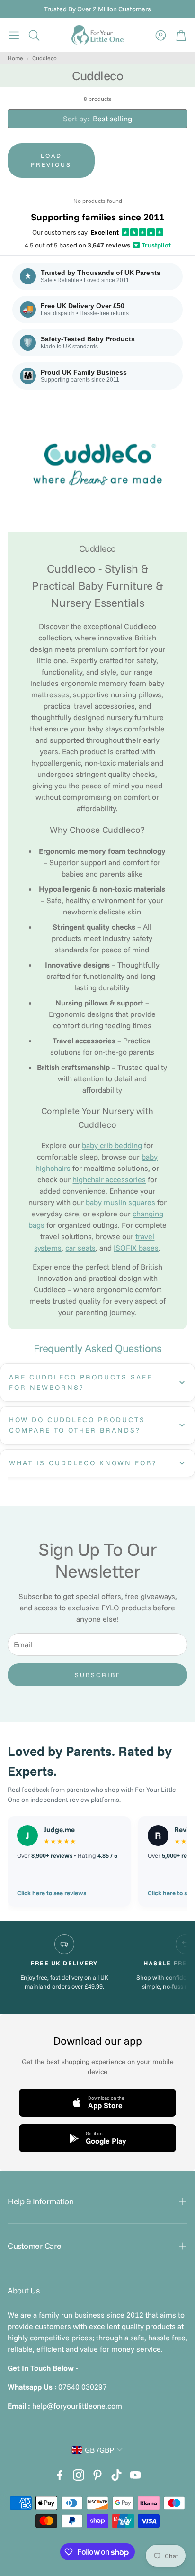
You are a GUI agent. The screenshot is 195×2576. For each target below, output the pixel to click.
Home (15, 58)
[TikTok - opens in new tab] (116, 2475)
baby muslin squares (120, 1202)
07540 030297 (83, 2387)
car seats (80, 1248)
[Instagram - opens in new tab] (79, 2475)
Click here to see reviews (52, 1893)
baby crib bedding (112, 1145)
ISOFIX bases (136, 1248)
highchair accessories (109, 1179)
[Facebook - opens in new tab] (60, 2475)
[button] (14, 35)
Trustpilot (152, 245)
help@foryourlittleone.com (77, 2406)
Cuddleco (44, 58)
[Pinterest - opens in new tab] (97, 2475)
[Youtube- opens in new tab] (135, 2475)
